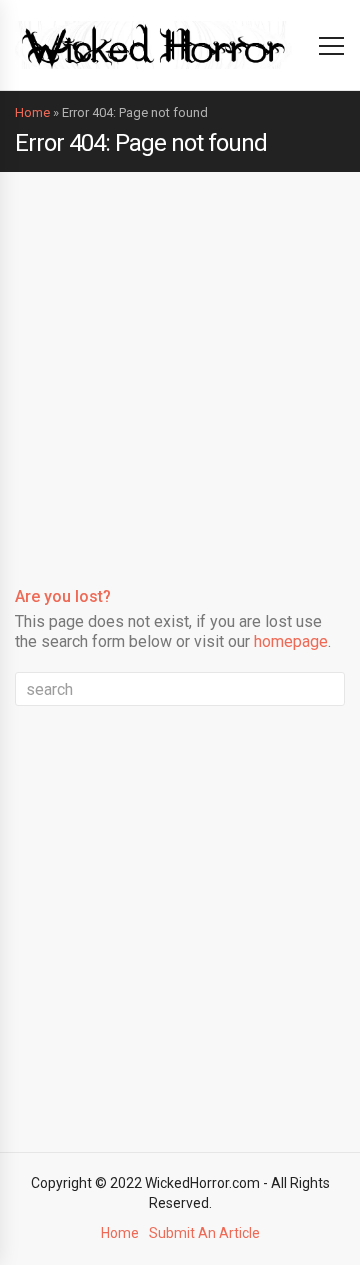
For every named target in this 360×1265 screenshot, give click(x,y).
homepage (291, 641)
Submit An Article (204, 1233)
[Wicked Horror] (153, 44)
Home (32, 112)
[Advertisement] (180, 362)
